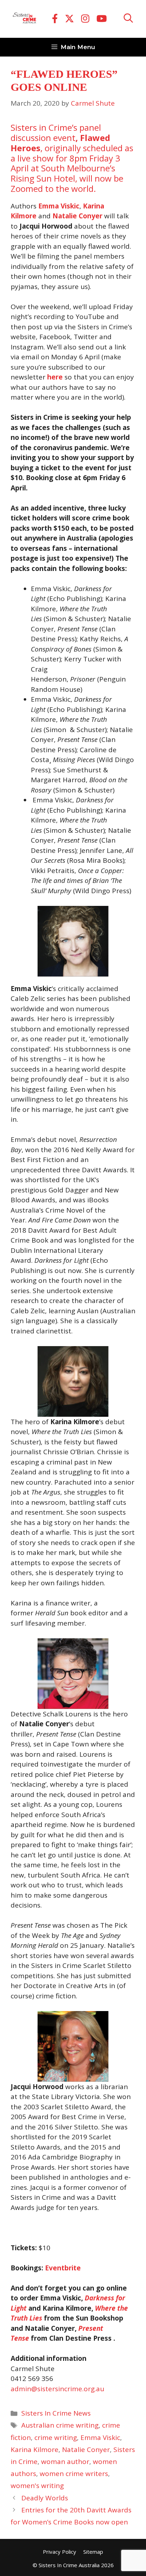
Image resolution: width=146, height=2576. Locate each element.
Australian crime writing (60, 2425)
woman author (65, 2462)
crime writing (56, 2438)
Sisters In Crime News (56, 2413)
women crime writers (74, 2474)
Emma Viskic (100, 2438)
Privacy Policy (60, 2552)
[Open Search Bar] (128, 19)
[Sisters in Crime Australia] (24, 19)
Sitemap (93, 2552)
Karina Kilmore (35, 2450)
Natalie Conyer (86, 2450)
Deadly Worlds (45, 2498)
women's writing (37, 2486)
